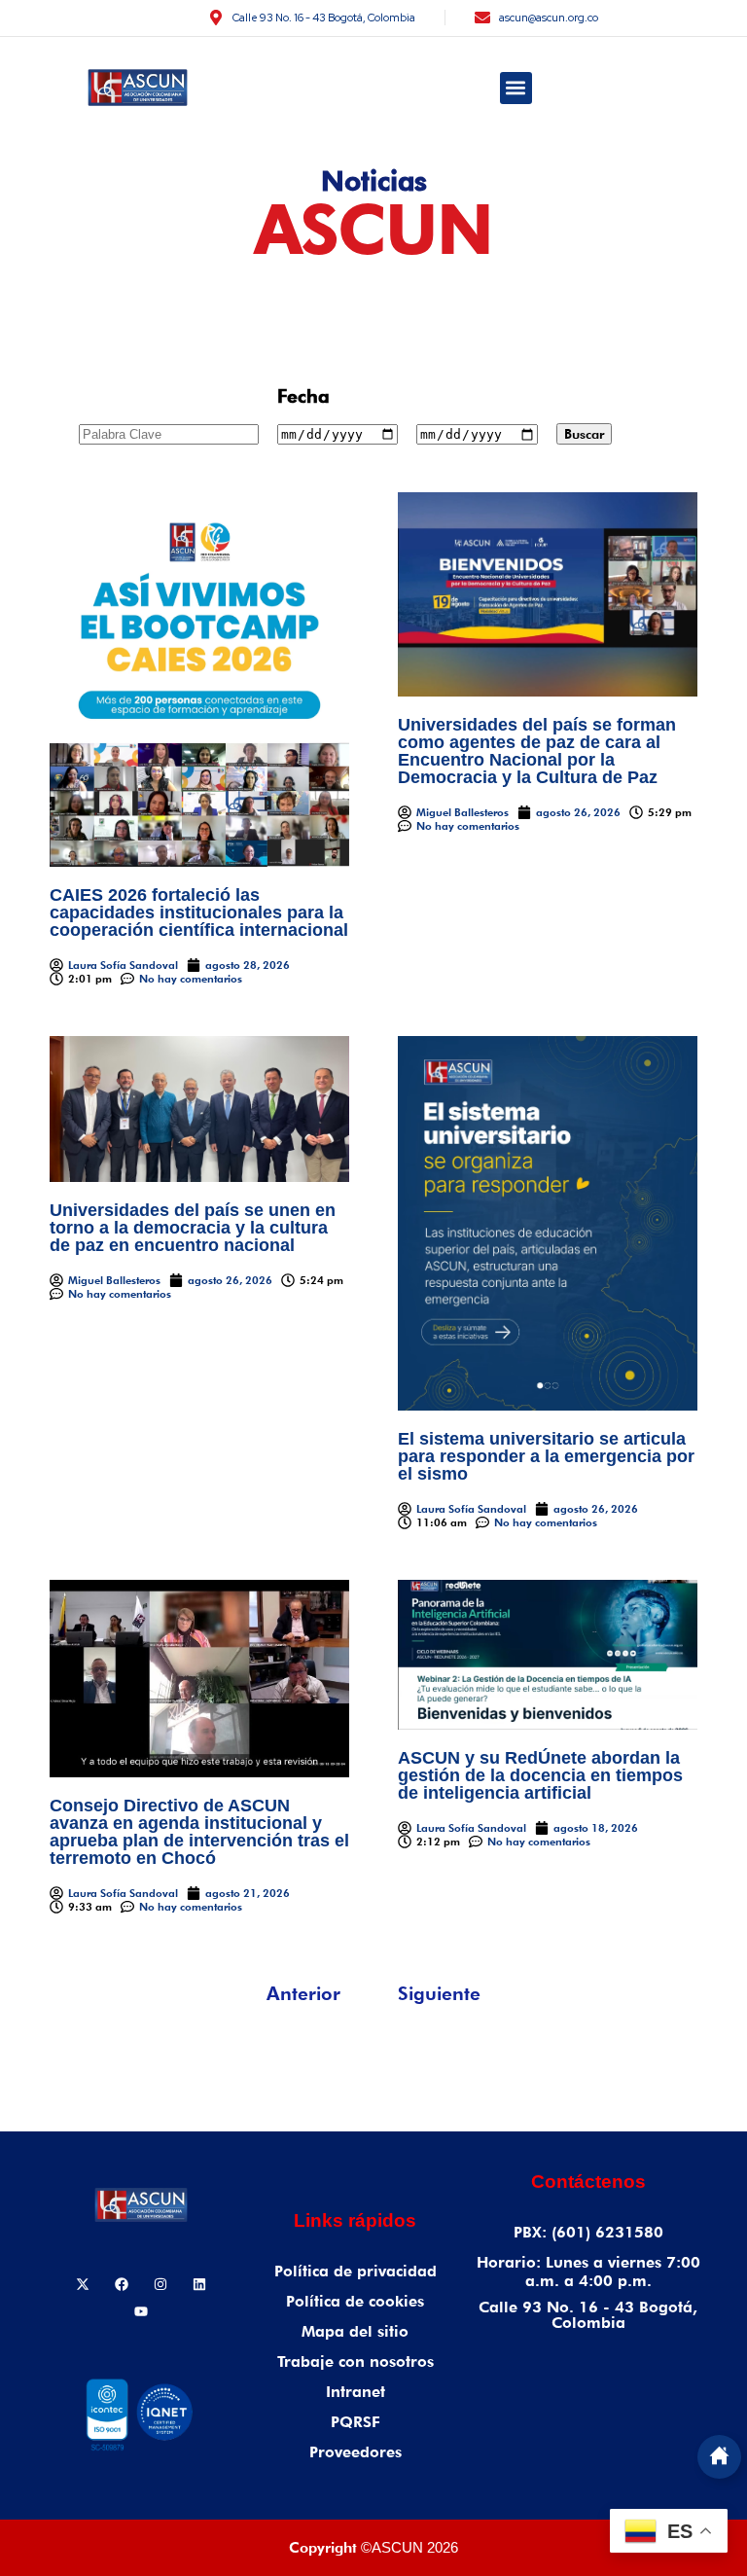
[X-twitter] (83, 2284)
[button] (516, 88)
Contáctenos (588, 2182)
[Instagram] (160, 2284)
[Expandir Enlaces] (719, 2457)
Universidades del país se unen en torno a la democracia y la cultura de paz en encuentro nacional (193, 1228)
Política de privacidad (356, 2271)
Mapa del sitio (355, 2331)
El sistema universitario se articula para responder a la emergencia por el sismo (546, 1456)
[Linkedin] (199, 2284)
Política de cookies (355, 2301)
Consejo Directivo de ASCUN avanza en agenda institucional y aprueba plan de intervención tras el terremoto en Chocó (199, 1832)
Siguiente (439, 1993)
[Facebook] (122, 2284)
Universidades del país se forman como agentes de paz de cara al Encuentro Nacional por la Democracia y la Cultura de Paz (537, 751)
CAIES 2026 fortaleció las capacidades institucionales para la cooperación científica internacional (199, 912)
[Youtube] (141, 2311)
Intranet (356, 2392)
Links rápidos (355, 2220)
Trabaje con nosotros (356, 2361)
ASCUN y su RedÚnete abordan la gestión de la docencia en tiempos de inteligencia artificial (540, 1775)
